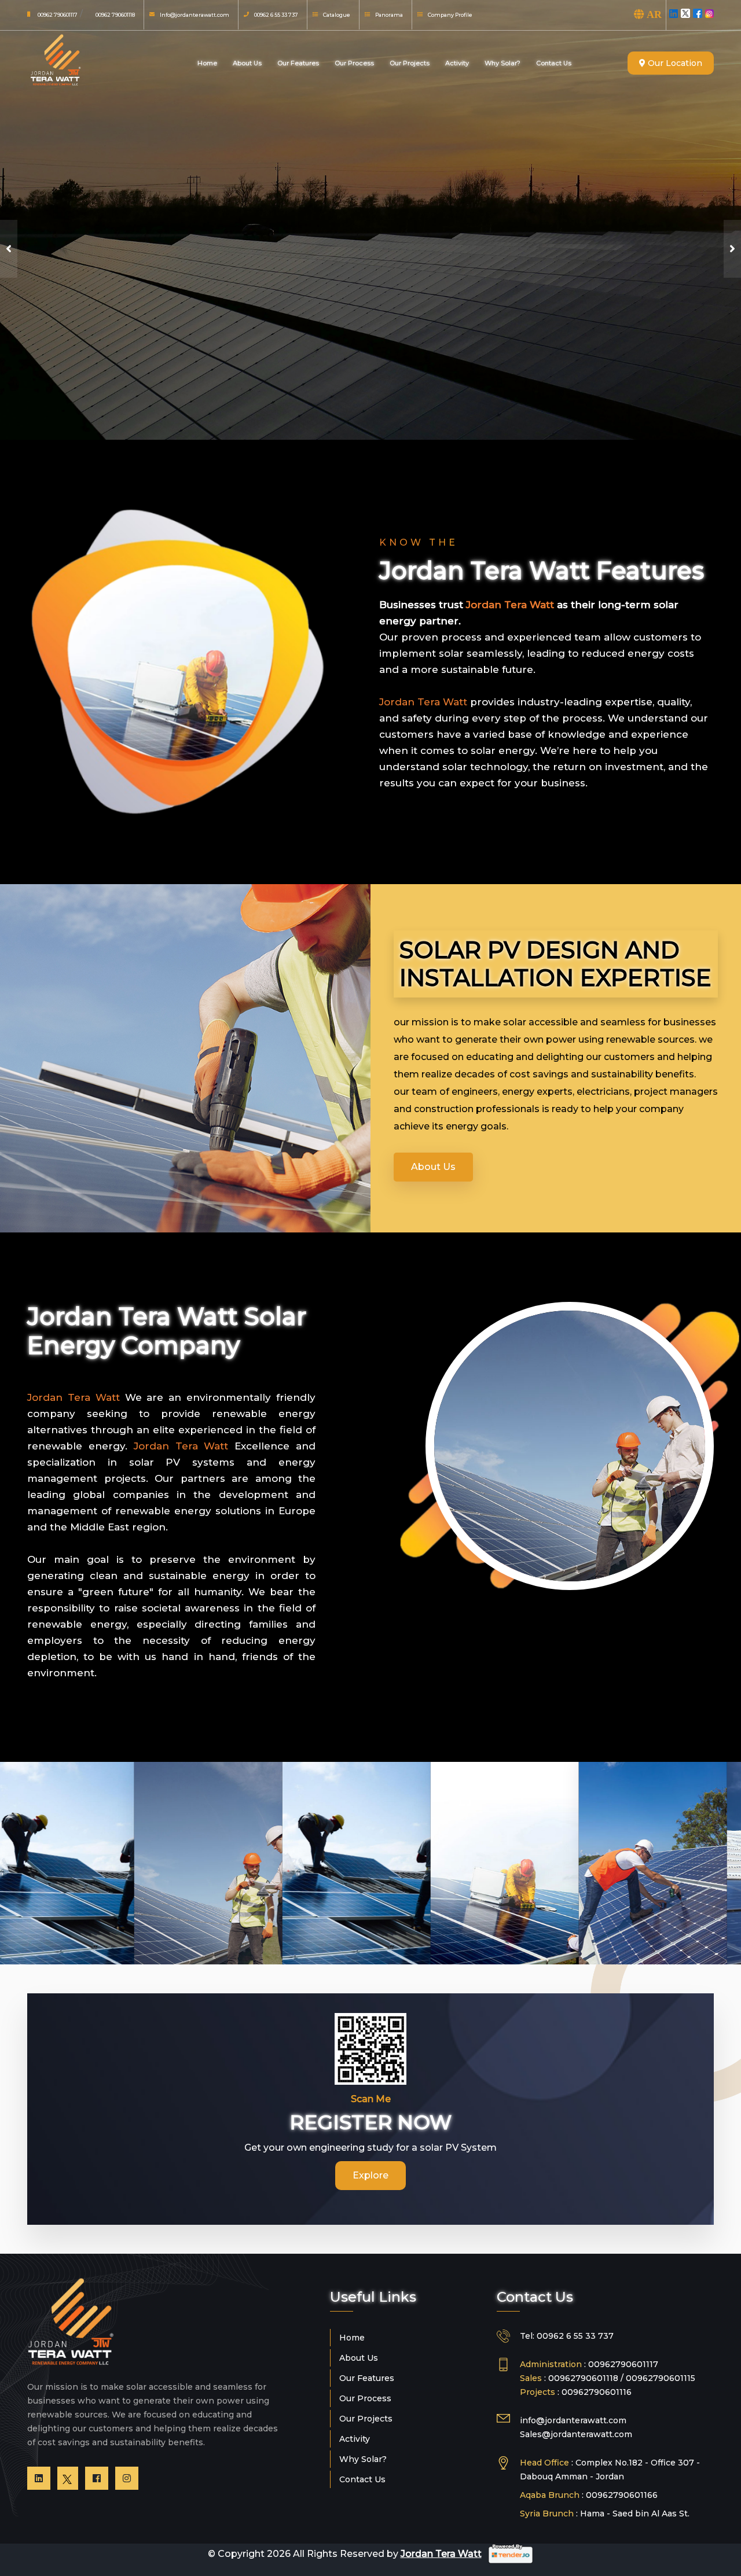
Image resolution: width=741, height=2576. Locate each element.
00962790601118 (584, 2378)
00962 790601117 (58, 15)
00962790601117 (623, 2364)
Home (207, 63)
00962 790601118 (115, 15)
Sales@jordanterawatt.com (576, 2434)
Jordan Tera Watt (441, 2554)
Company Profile (450, 15)
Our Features (298, 63)
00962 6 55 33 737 (276, 15)
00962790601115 (661, 2378)
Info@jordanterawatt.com (195, 15)
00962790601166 (622, 2495)
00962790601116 (597, 2392)
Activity (457, 63)
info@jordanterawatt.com (573, 2420)
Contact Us (554, 63)
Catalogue (337, 15)
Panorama (389, 15)
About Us (247, 63)
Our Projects (410, 63)
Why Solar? (502, 63)
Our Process (354, 63)
